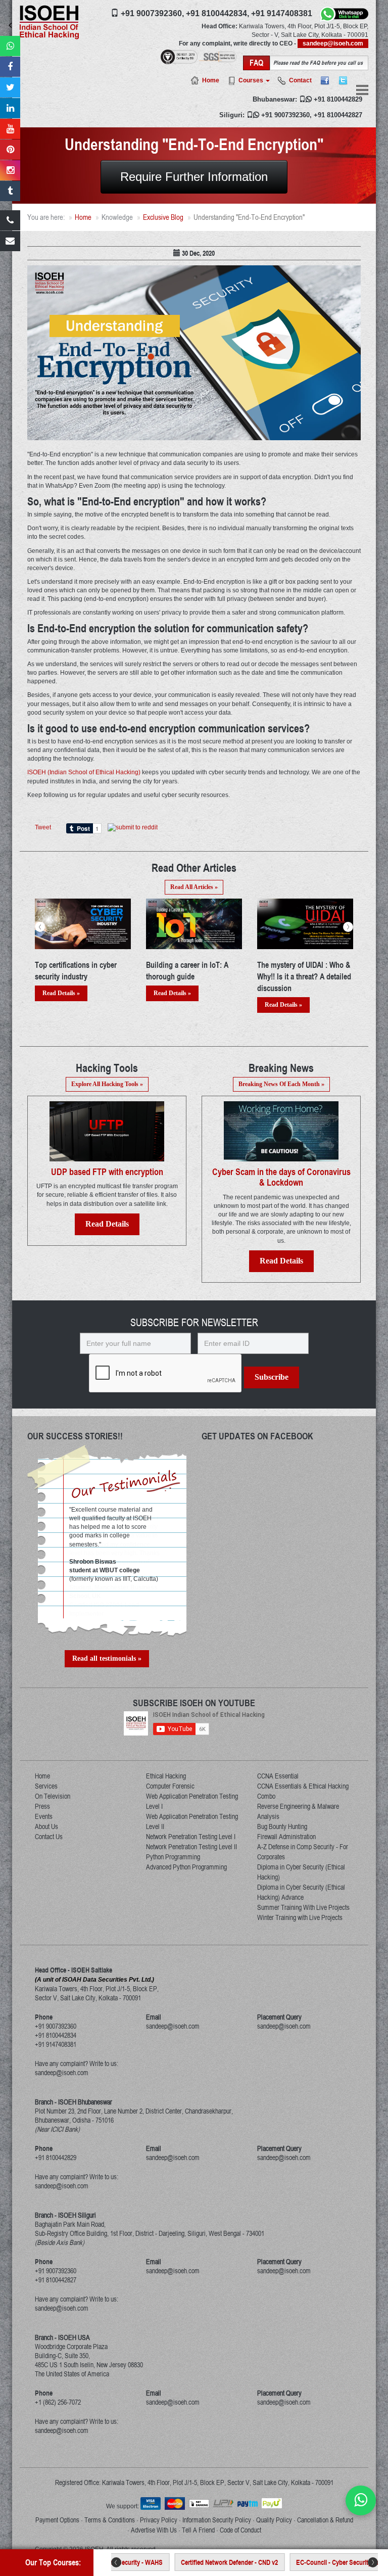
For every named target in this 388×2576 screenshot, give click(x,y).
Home (211, 80)
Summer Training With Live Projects (303, 1907)
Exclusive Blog (163, 217)
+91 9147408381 (282, 13)
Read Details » (61, 993)
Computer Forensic (170, 1786)
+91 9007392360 (285, 115)
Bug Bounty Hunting (282, 1826)
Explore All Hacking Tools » (107, 1084)
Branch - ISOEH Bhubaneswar (74, 2102)
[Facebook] (325, 80)
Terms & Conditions (110, 2520)
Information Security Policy (217, 2520)
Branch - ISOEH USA (62, 2337)
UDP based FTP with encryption (107, 1172)
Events (44, 1816)
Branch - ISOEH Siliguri (65, 2215)
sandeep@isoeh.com (333, 43)
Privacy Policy (159, 2520)
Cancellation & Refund (325, 2520)
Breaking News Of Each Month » (281, 1084)
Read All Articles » (194, 887)
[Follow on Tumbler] (10, 191)
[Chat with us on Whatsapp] (361, 2500)
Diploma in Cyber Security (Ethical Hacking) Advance (301, 1892)
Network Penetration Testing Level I (191, 1837)
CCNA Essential (278, 1776)
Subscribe (272, 1377)
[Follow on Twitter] (10, 87)
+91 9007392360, (152, 13)
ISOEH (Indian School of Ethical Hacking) (84, 772)
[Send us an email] (10, 241)
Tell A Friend (198, 2530)
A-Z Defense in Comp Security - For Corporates (303, 1852)
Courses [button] (252, 80)
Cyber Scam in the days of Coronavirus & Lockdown (281, 1177)
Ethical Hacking (166, 1776)
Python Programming (173, 1857)
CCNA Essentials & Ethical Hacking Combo (303, 1791)
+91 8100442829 (338, 99)
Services (46, 1786)
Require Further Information (194, 177)
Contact (300, 80)
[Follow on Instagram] (10, 170)
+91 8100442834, (217, 13)
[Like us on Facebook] (10, 67)
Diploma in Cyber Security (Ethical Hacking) (301, 1872)
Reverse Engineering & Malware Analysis (298, 1811)
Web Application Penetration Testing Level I (192, 1801)
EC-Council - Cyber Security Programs (302, 2562)
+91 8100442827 (338, 115)
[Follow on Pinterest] (10, 150)
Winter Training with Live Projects (300, 1917)
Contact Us (49, 1837)
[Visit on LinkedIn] (10, 108)
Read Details (107, 1224)
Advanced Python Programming (186, 1867)
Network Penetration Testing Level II (191, 1847)
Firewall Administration (286, 1837)
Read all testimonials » (107, 1658)
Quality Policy (274, 2520)
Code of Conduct (240, 2530)
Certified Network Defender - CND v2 (184, 2562)
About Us (46, 1826)
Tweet (43, 827)
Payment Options (57, 2520)
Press (42, 1806)
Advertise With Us (154, 2530)
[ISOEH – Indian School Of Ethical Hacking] (49, 22)
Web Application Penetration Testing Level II (192, 1821)
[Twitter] (343, 80)
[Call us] (10, 220)
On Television (53, 1796)
